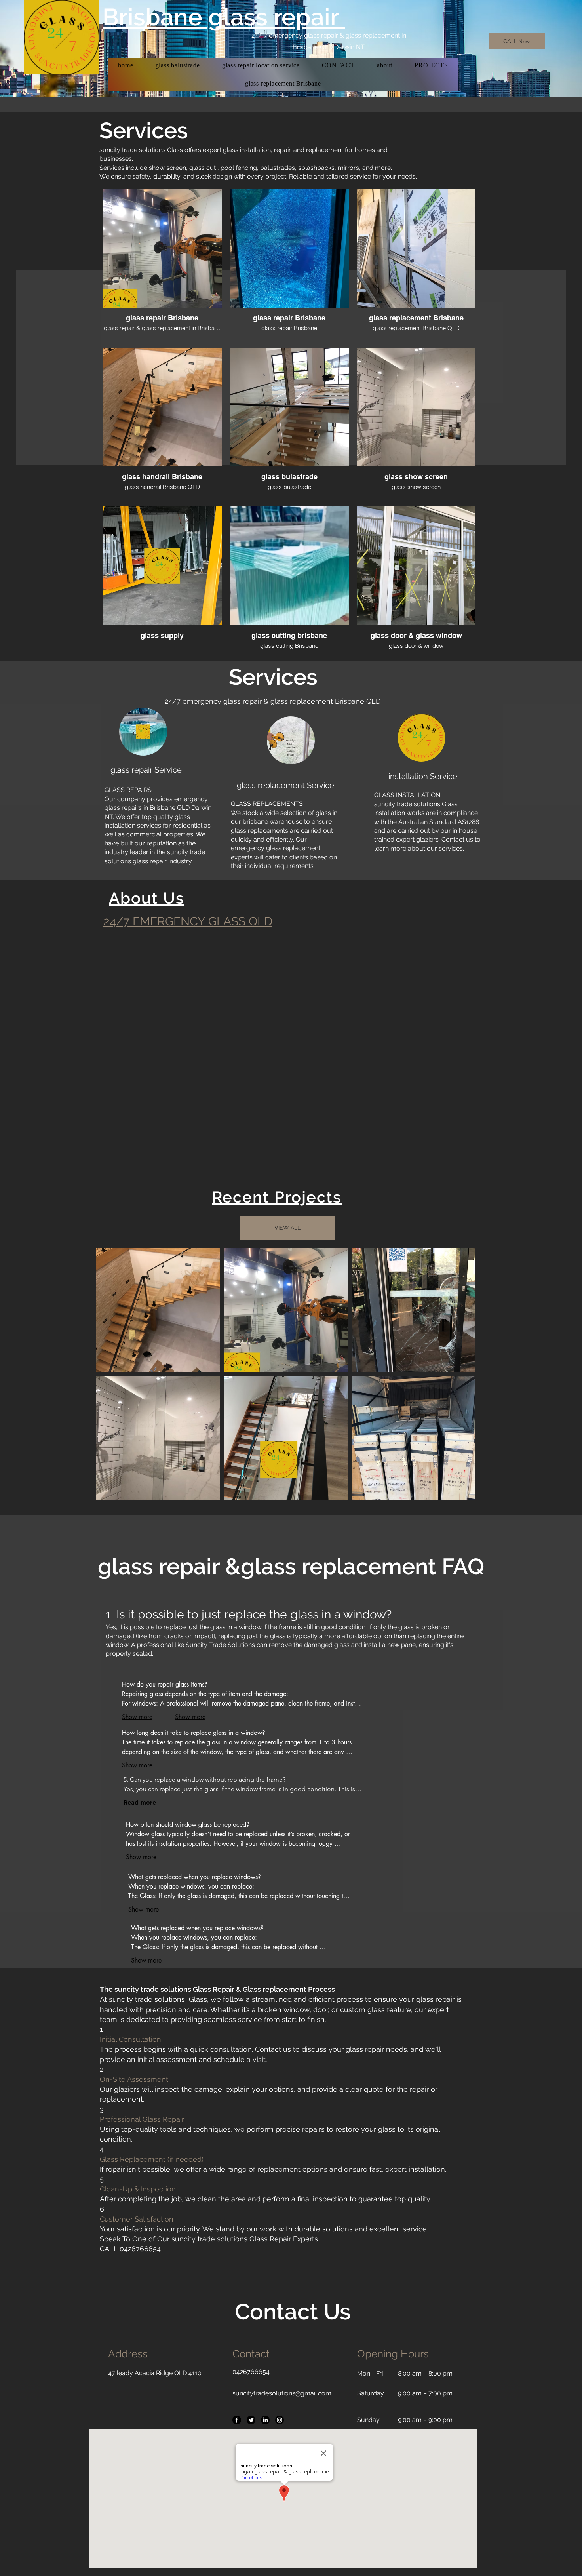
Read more (140, 1802)
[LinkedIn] (265, 2420)
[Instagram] (280, 2420)
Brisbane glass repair (224, 17)
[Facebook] (237, 2420)
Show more (141, 1857)
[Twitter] (251, 2420)
